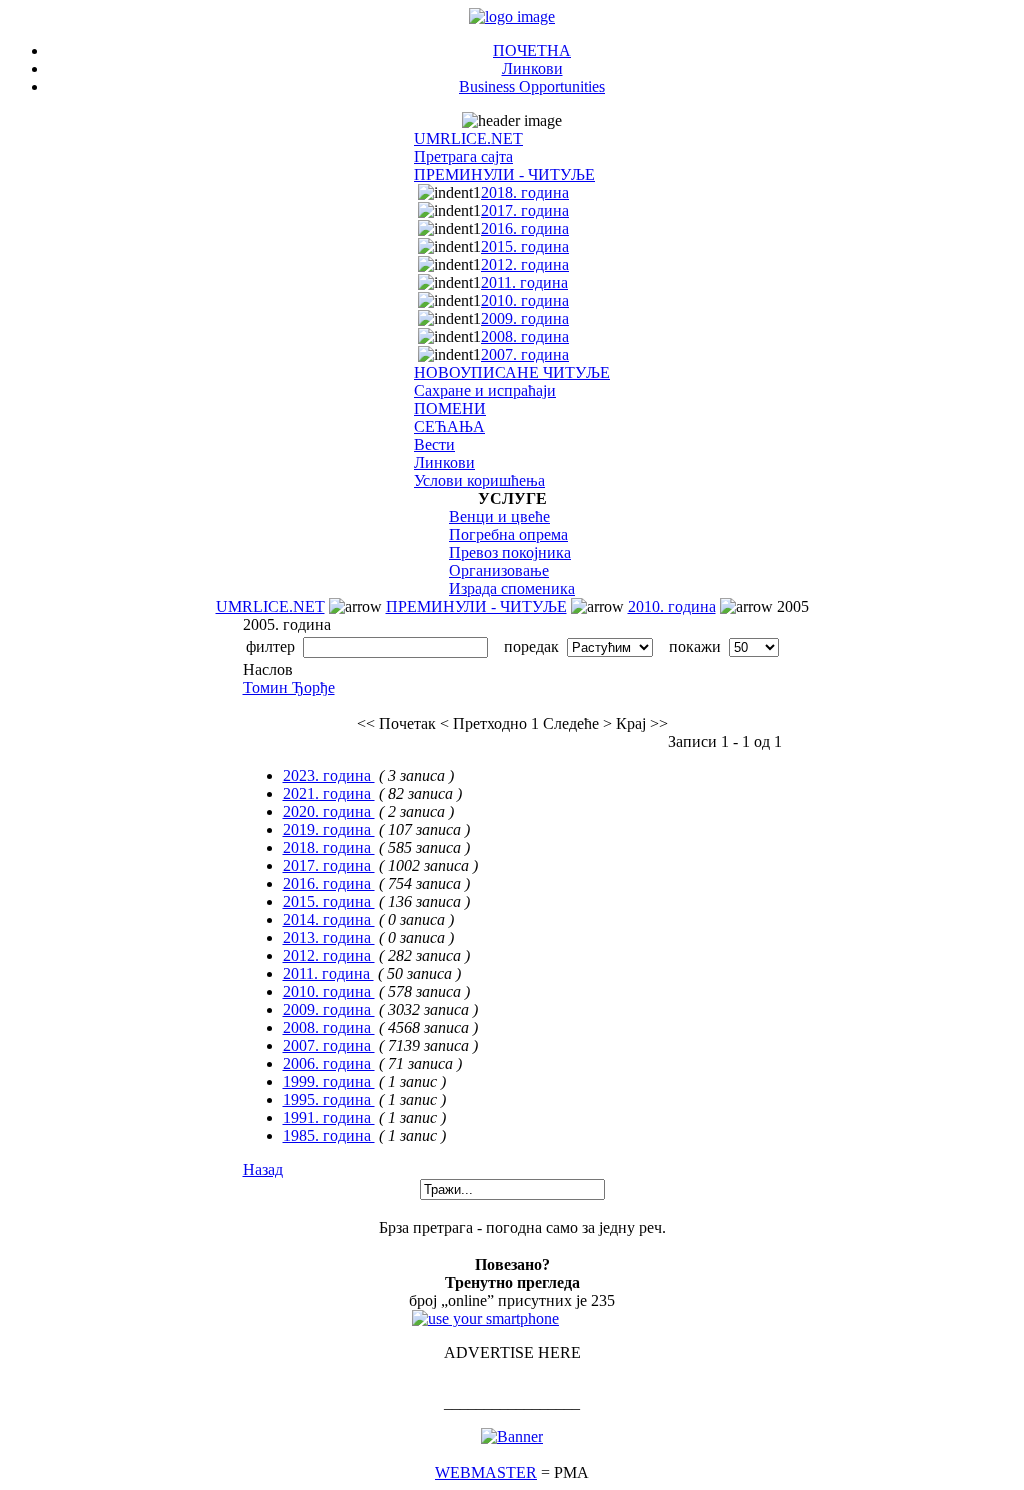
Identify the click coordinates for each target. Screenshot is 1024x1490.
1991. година (329, 1117)
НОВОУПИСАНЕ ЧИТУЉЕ (512, 372)
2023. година (329, 775)
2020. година (329, 811)
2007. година (525, 354)
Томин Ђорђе (289, 687)
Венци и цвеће (499, 516)
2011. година (524, 282)
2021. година (329, 793)
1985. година (329, 1135)
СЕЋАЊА (449, 426)
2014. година (329, 919)
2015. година (525, 246)
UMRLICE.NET (468, 138)
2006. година (329, 1063)
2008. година (525, 336)
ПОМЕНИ (450, 408)
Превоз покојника (510, 552)
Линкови (532, 68)
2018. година (525, 192)
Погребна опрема (508, 534)
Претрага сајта (463, 156)
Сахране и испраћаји (485, 390)
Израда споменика (512, 588)
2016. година (525, 228)
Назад (263, 1169)
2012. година (525, 264)
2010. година (525, 300)
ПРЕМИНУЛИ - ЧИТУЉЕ (504, 174)
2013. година (329, 937)
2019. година (329, 829)
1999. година (329, 1081)
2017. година (525, 210)
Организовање (499, 570)
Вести (434, 444)
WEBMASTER (486, 1472)
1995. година (329, 1099)
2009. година (525, 318)
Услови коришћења (479, 480)
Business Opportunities (532, 86)
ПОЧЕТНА (532, 50)
